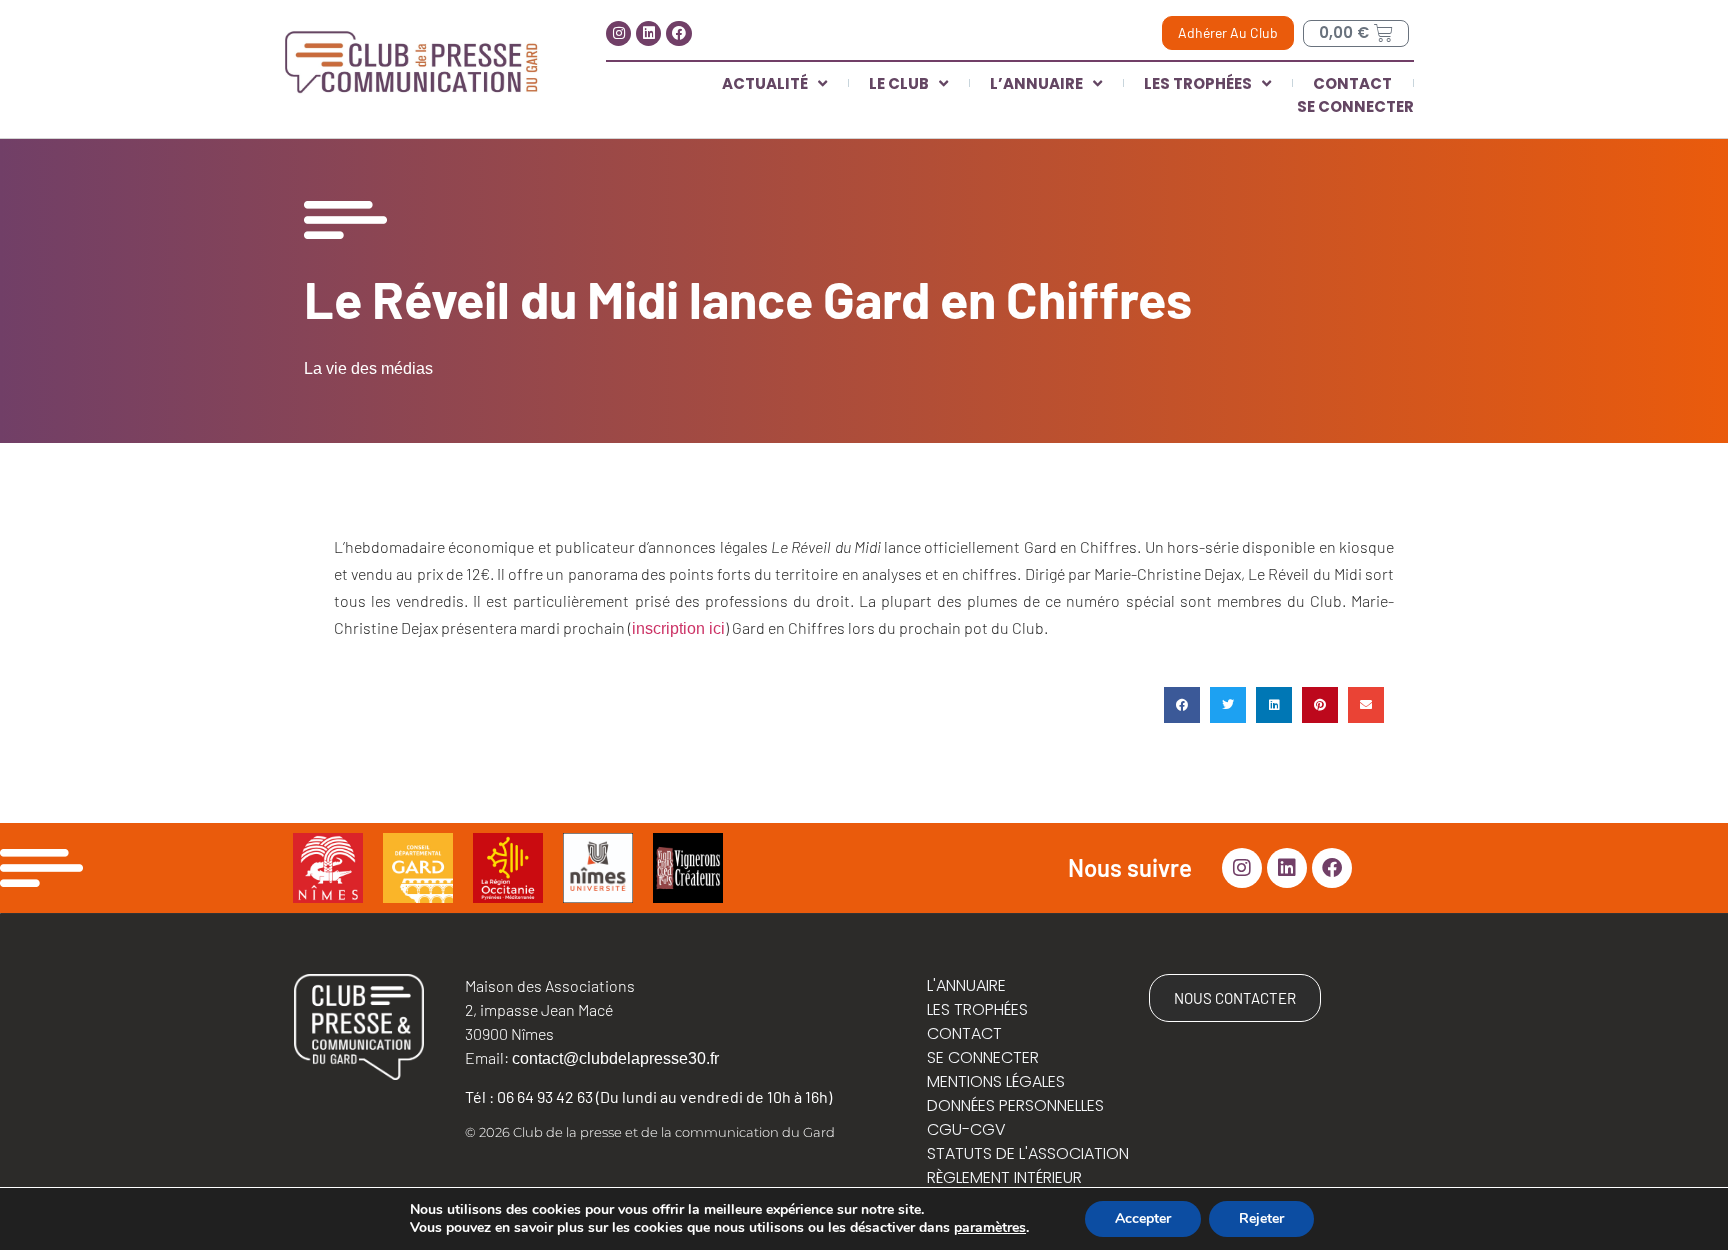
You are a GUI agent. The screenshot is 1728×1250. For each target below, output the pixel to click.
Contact (1352, 83)
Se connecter (1355, 106)
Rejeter (1261, 1218)
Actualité (765, 83)
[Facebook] (678, 33)
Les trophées (1198, 83)
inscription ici (678, 628)
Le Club (899, 83)
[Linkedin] (648, 33)
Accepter (1143, 1218)
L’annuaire (1036, 83)
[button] (1182, 705)
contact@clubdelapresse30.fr (615, 1058)
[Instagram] (618, 33)
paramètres (990, 1228)
